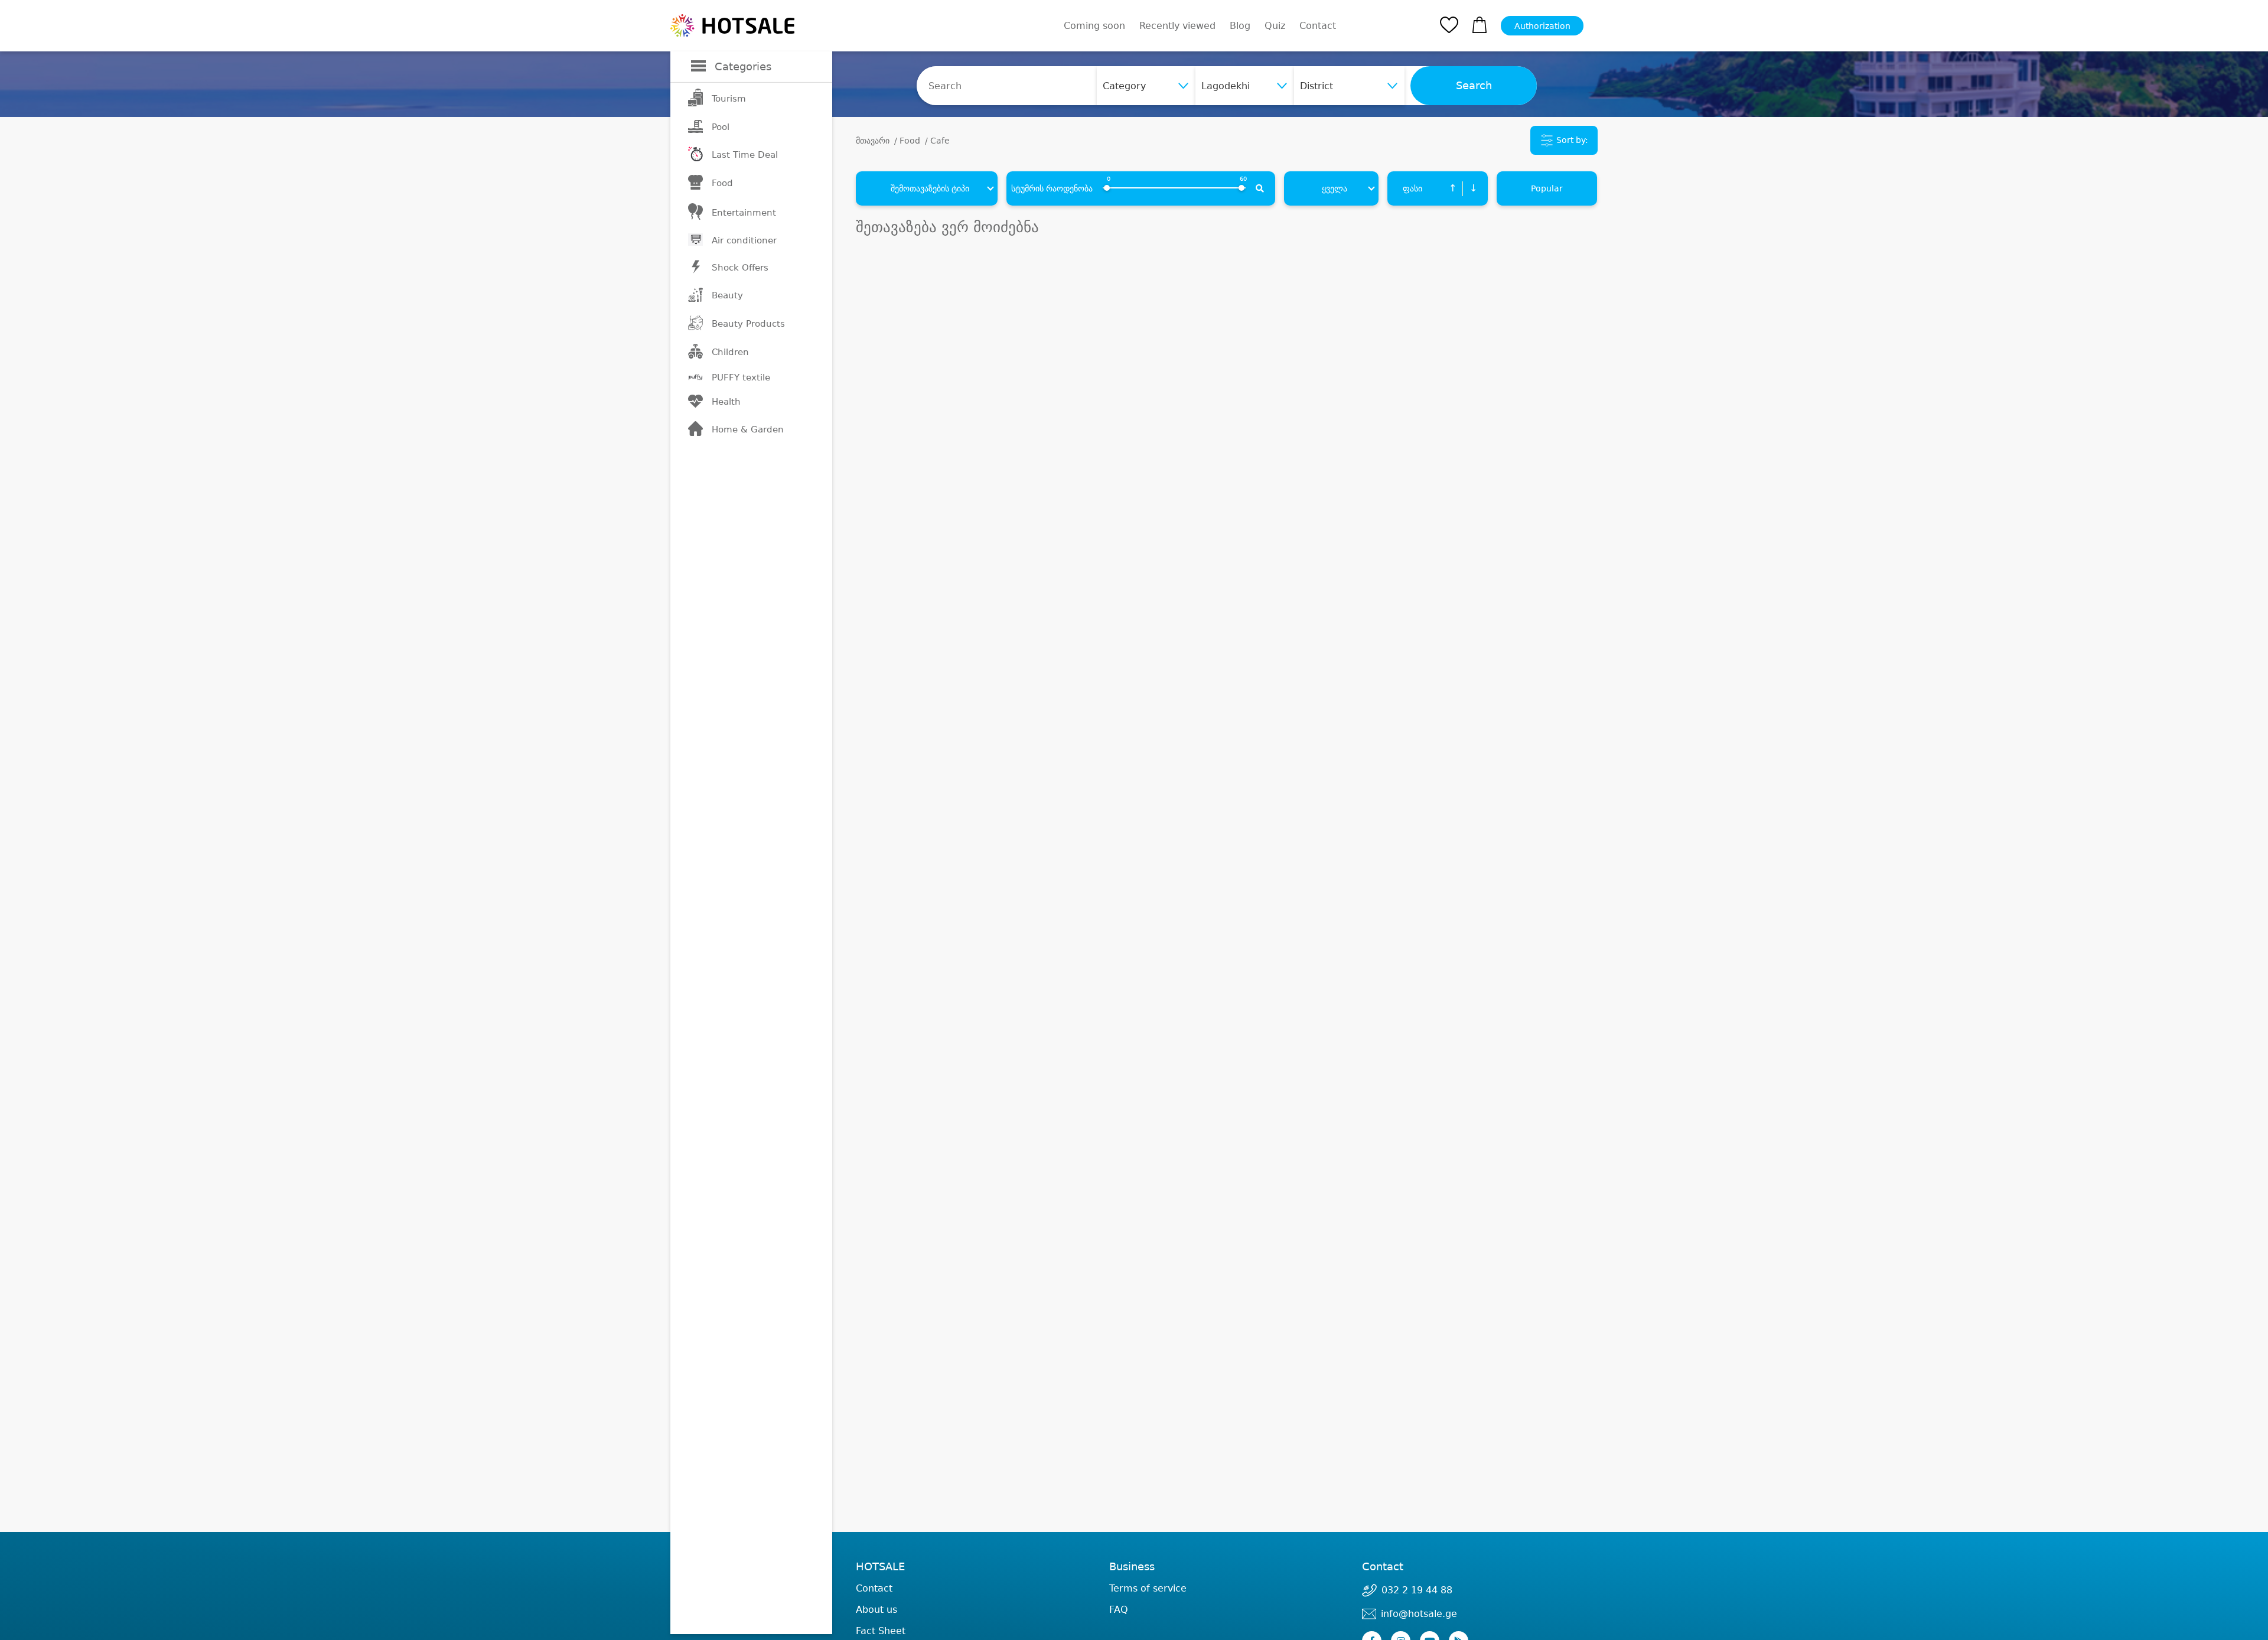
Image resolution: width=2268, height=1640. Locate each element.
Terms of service (1148, 1588)
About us (876, 1610)
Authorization (1542, 26)
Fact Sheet (881, 1631)
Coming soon (1094, 26)
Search (1474, 86)
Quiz (1275, 26)
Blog (1240, 26)
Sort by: (1571, 140)
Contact (1318, 26)
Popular (1547, 188)
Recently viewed (1177, 26)
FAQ (1119, 1610)
